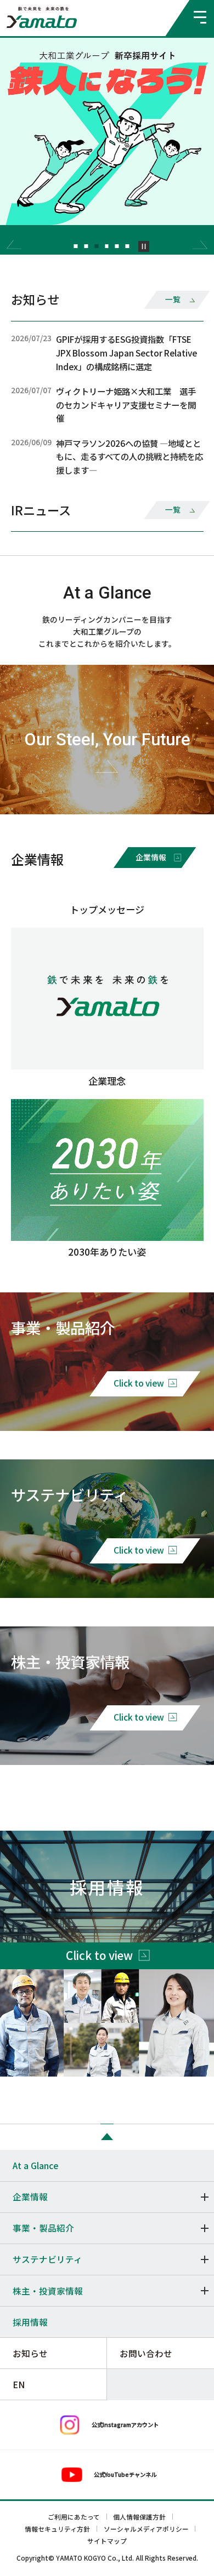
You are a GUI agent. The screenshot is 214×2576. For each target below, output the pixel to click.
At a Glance (36, 2165)
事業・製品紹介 (43, 2228)
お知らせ (30, 2353)
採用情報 (30, 2322)
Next (200, 245)
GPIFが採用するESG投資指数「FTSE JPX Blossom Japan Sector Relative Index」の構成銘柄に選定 (126, 352)
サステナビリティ (47, 2259)
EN (19, 2384)
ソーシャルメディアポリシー (146, 2529)
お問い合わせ (146, 2353)
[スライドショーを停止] (144, 246)
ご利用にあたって (74, 2517)
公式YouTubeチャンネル (125, 2474)
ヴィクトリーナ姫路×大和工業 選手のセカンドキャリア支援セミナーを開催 (126, 404)
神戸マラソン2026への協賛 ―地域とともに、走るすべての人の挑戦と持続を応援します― (129, 456)
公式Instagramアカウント (125, 2425)
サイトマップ (107, 2541)
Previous (14, 245)
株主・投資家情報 (48, 2291)
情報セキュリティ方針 (57, 2529)
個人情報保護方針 (139, 2517)
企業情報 (30, 2196)
